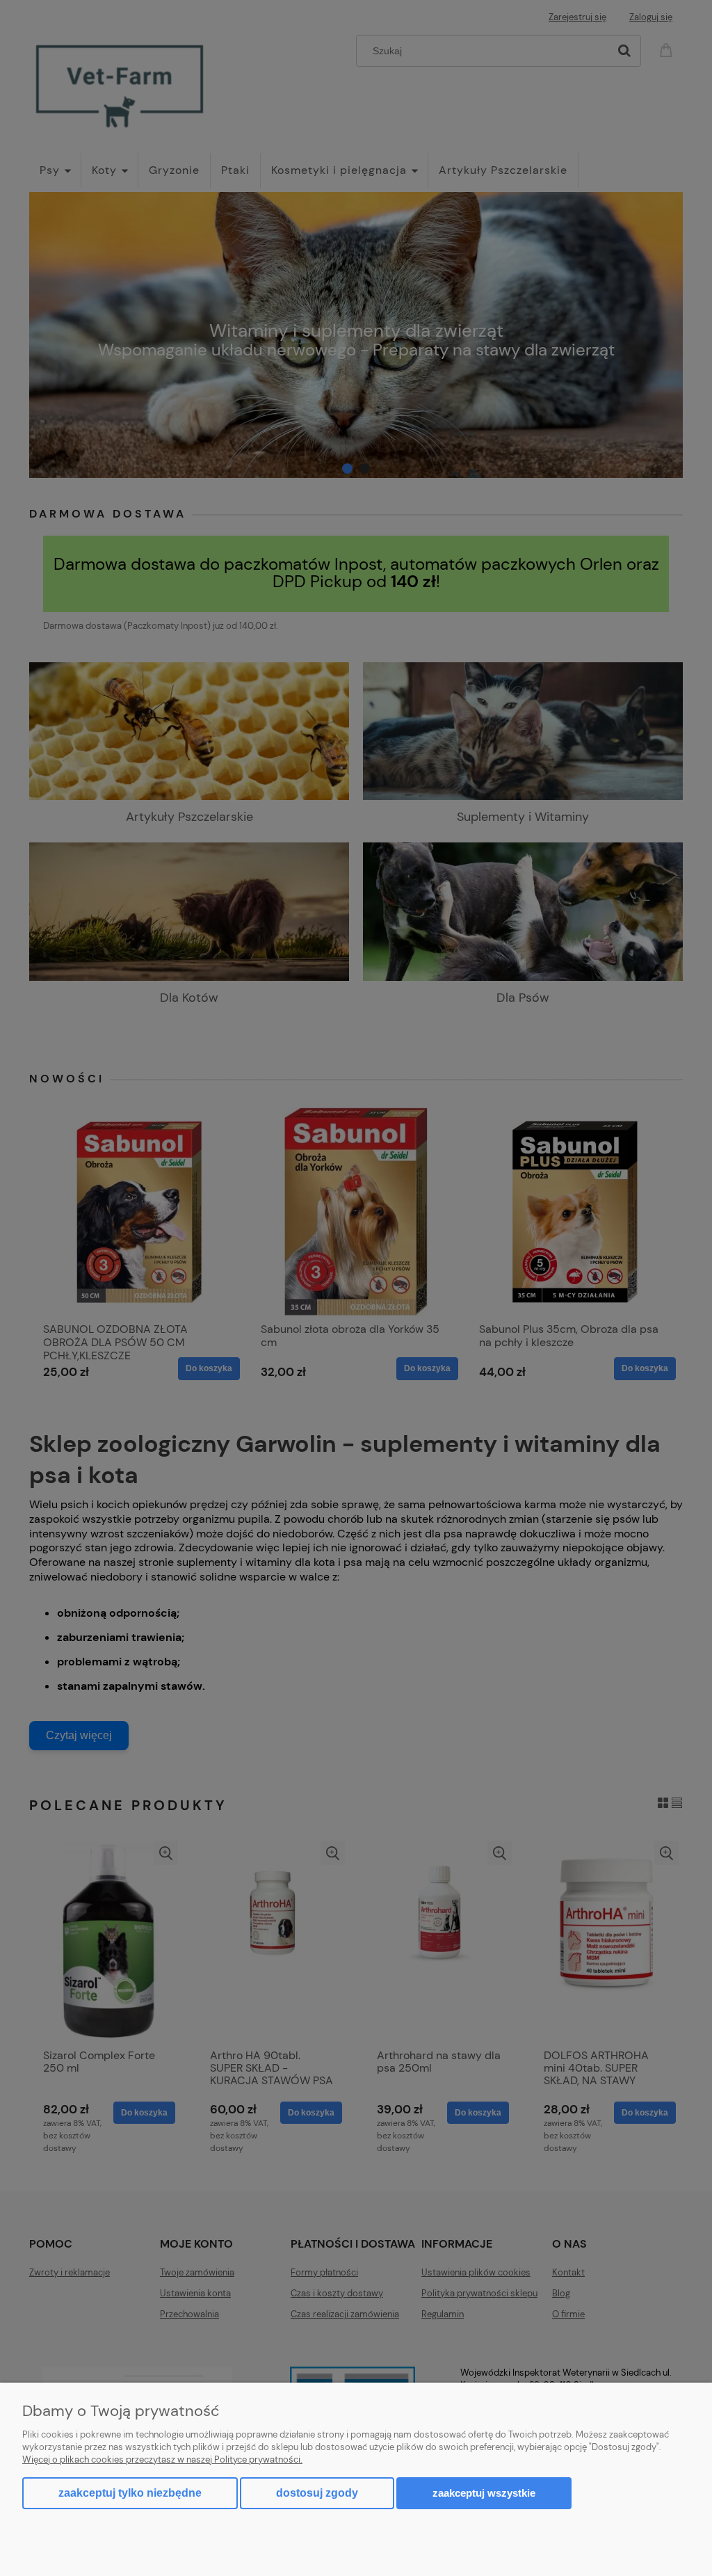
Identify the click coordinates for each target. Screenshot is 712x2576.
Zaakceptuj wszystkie (484, 2493)
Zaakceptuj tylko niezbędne (130, 2493)
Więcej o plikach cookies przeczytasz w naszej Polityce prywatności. (162, 2459)
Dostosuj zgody (317, 2493)
